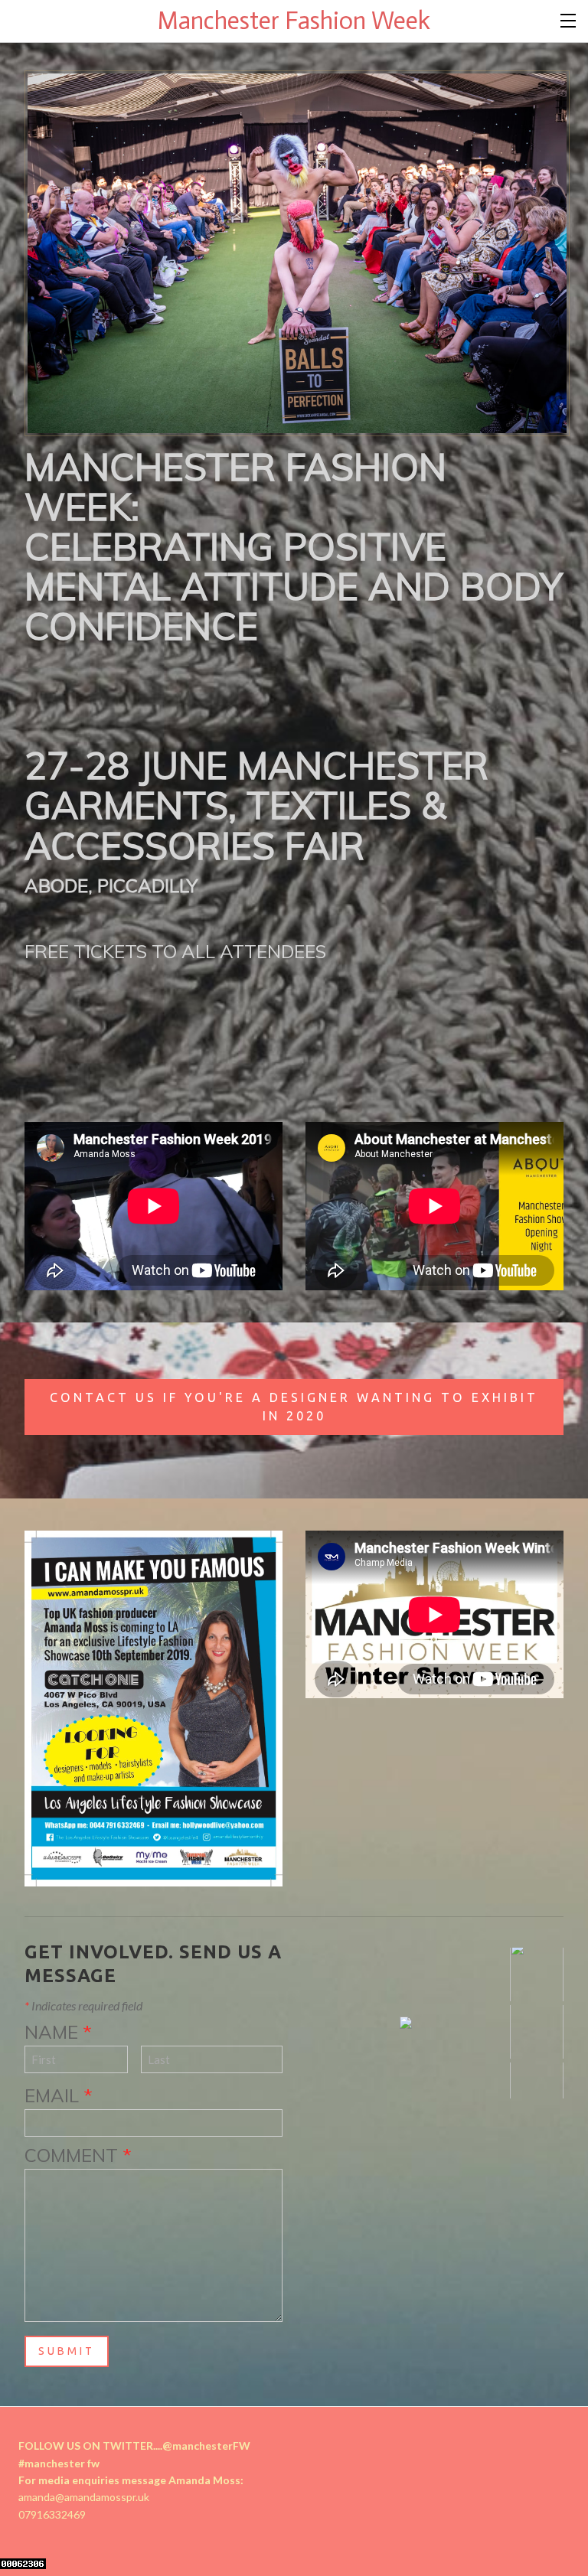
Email (59, 2095)
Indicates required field (83, 2005)
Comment (78, 2155)
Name (58, 2032)
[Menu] (569, 19)
